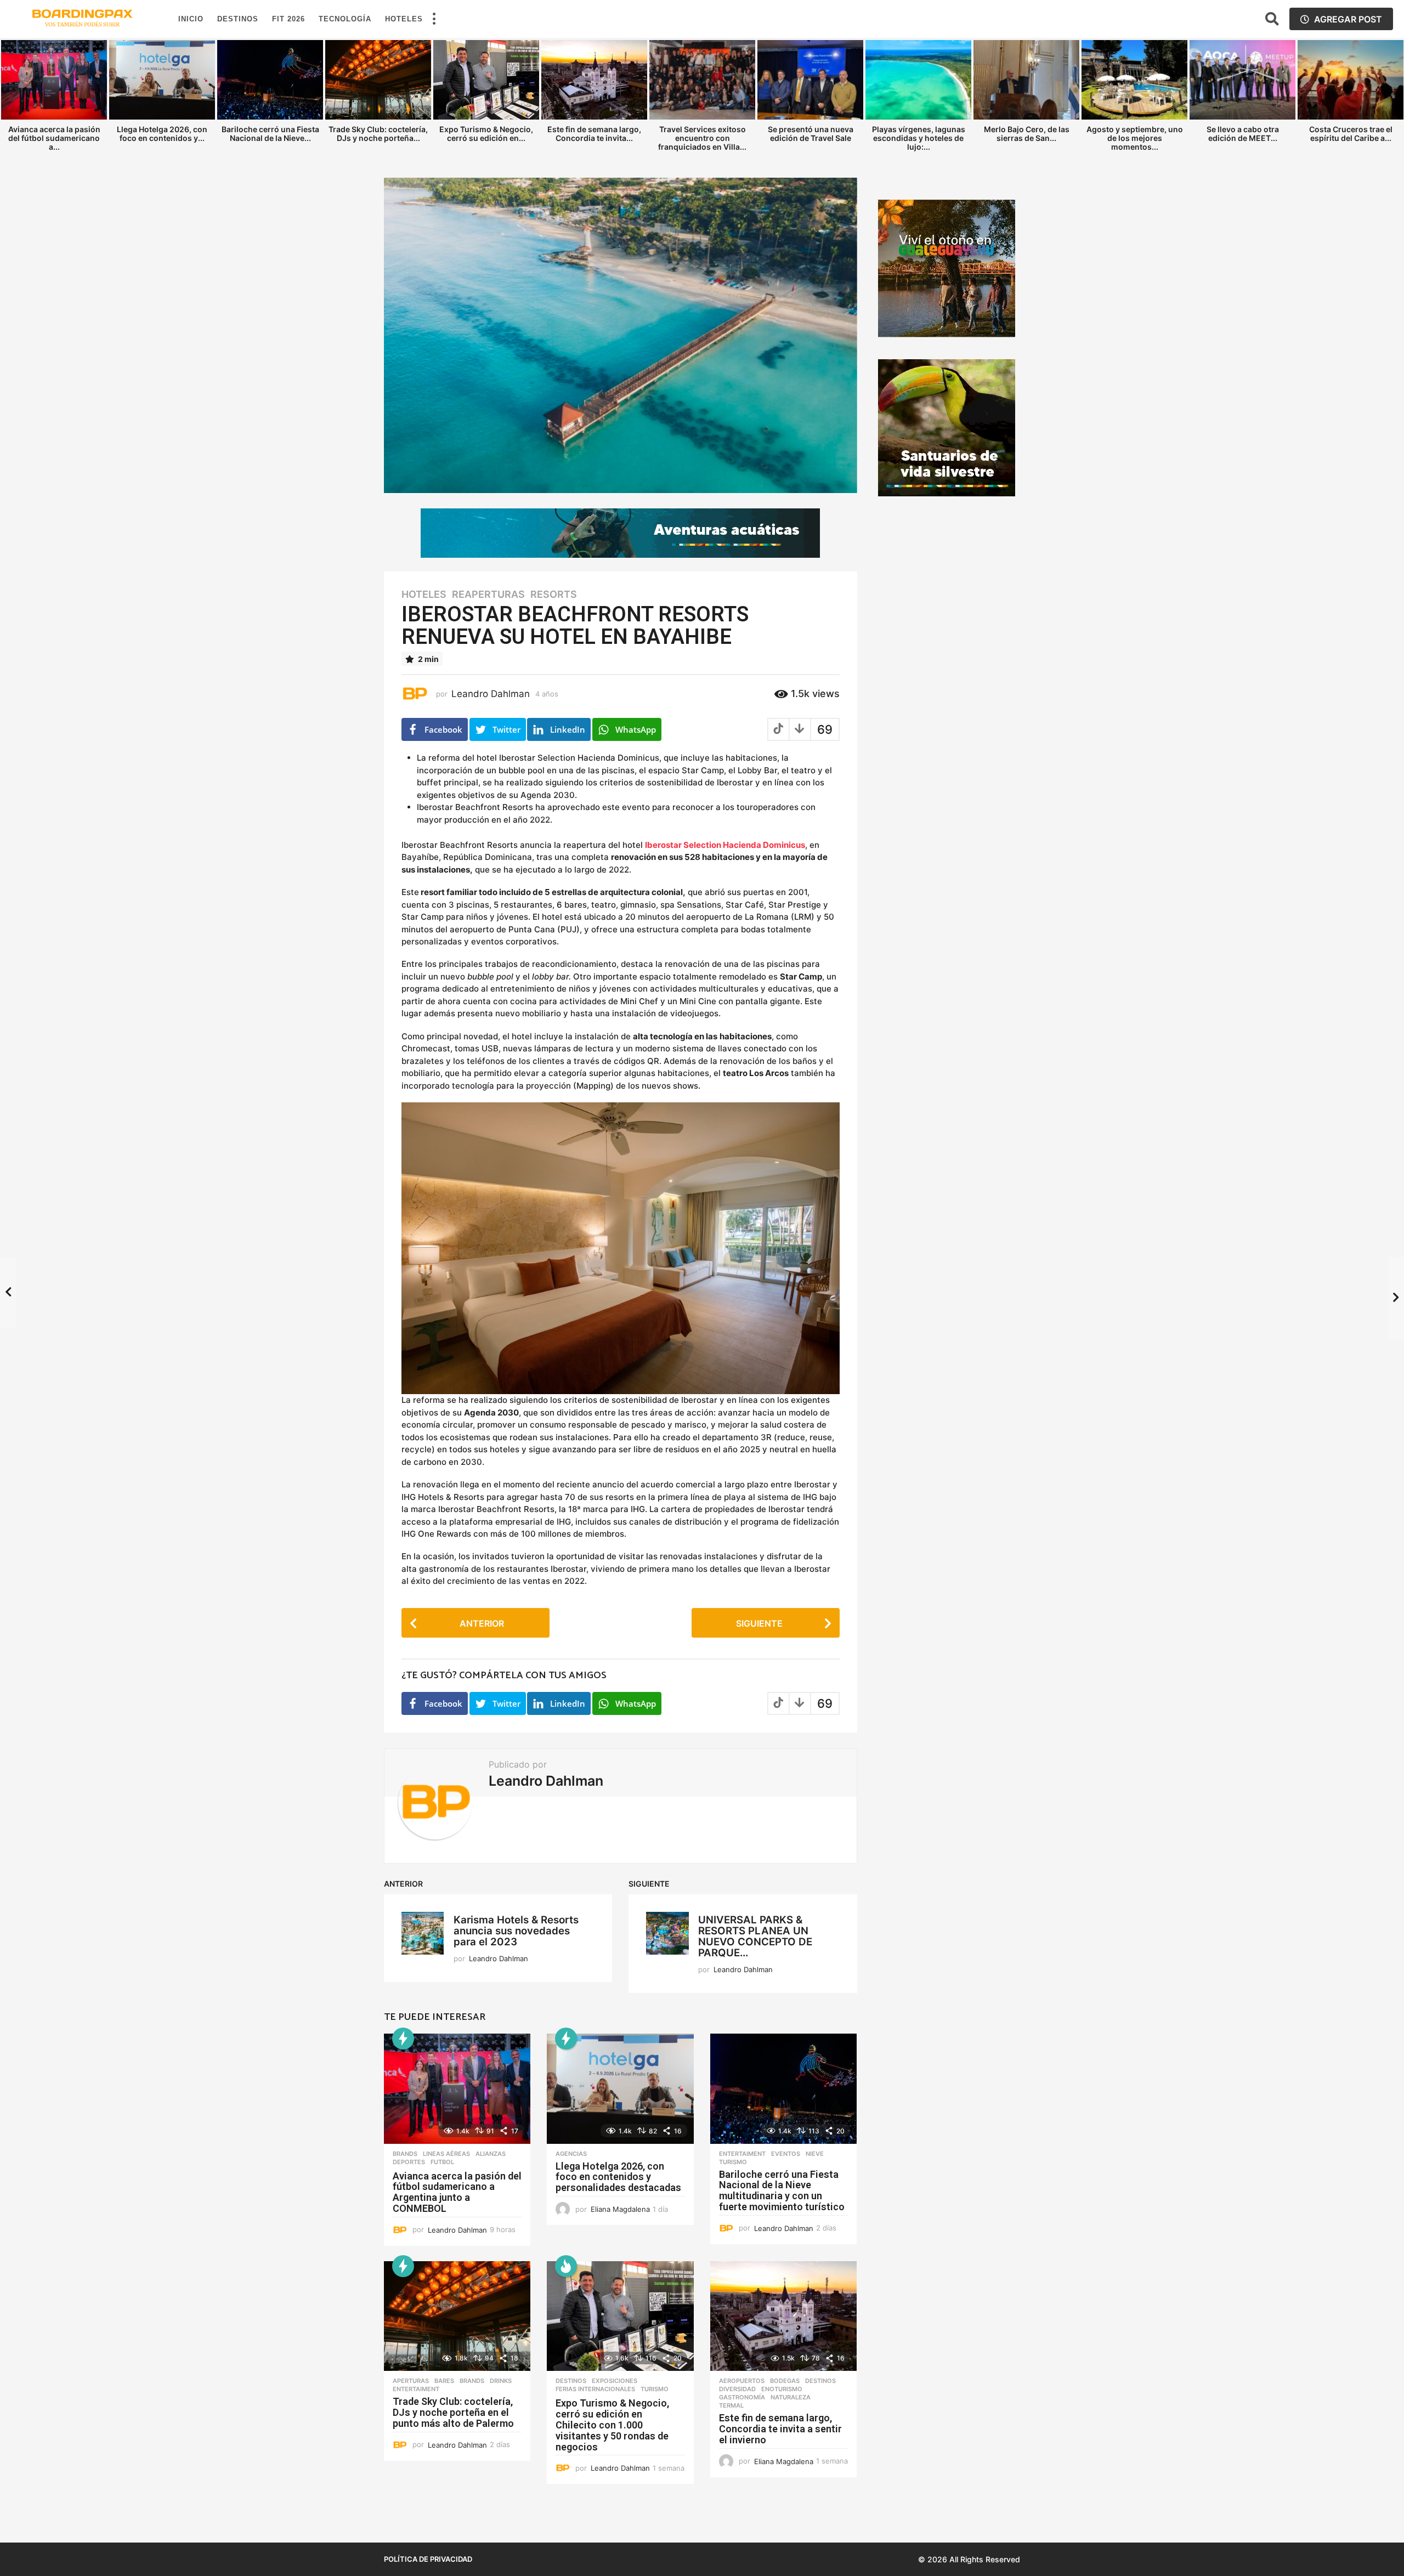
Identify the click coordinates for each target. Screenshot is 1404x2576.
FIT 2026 (288, 19)
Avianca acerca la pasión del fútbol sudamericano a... (54, 138)
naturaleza (791, 2397)
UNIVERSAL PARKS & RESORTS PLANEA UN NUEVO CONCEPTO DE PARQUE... (755, 1936)
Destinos (238, 19)
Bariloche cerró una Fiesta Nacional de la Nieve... (270, 134)
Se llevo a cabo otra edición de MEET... (1243, 134)
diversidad (737, 2389)
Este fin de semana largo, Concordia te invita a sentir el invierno (780, 2429)
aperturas (411, 2381)
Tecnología (345, 19)
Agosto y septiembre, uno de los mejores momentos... (1135, 138)
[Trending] (403, 2039)
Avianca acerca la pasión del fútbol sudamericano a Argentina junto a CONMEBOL (457, 2192)
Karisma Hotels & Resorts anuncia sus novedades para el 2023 (516, 1931)
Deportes (409, 2162)
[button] (434, 19)
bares (444, 2381)
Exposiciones (615, 2381)
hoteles (424, 595)
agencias (571, 2154)
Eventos (786, 2154)
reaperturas (488, 595)
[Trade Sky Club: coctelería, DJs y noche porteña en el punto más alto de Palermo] (457, 2316)
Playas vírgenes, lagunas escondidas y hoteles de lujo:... (919, 138)
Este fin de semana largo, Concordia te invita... (594, 134)
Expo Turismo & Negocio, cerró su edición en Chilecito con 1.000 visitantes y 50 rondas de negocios (612, 2425)
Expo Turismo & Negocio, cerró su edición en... (486, 134)
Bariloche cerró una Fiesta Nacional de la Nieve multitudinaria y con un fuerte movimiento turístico (782, 2190)
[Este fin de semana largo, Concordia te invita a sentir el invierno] (783, 2316)
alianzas (491, 2154)
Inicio (191, 19)
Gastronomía (742, 2397)
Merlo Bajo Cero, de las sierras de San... (1027, 134)
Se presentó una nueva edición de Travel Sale (811, 134)
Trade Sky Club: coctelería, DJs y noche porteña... (378, 134)
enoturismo (782, 2389)
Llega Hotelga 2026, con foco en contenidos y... (162, 134)
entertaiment (742, 2154)
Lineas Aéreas (446, 2154)
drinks (501, 2381)
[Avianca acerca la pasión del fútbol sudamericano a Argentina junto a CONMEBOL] (457, 2089)
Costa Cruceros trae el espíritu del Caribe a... (1351, 134)
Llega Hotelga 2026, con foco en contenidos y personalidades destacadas (618, 2177)
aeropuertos (742, 2381)
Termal (731, 2405)
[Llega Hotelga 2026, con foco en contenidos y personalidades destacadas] (620, 2089)
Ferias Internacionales (595, 2389)
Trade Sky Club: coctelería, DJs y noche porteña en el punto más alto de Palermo (453, 2412)
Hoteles (404, 19)
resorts (554, 595)
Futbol (442, 2162)
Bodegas (785, 2381)
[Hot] (566, 2266)
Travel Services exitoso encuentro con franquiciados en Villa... (702, 138)
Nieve (815, 2154)
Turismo (733, 2162)
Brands (405, 2154)
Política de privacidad (428, 2559)
